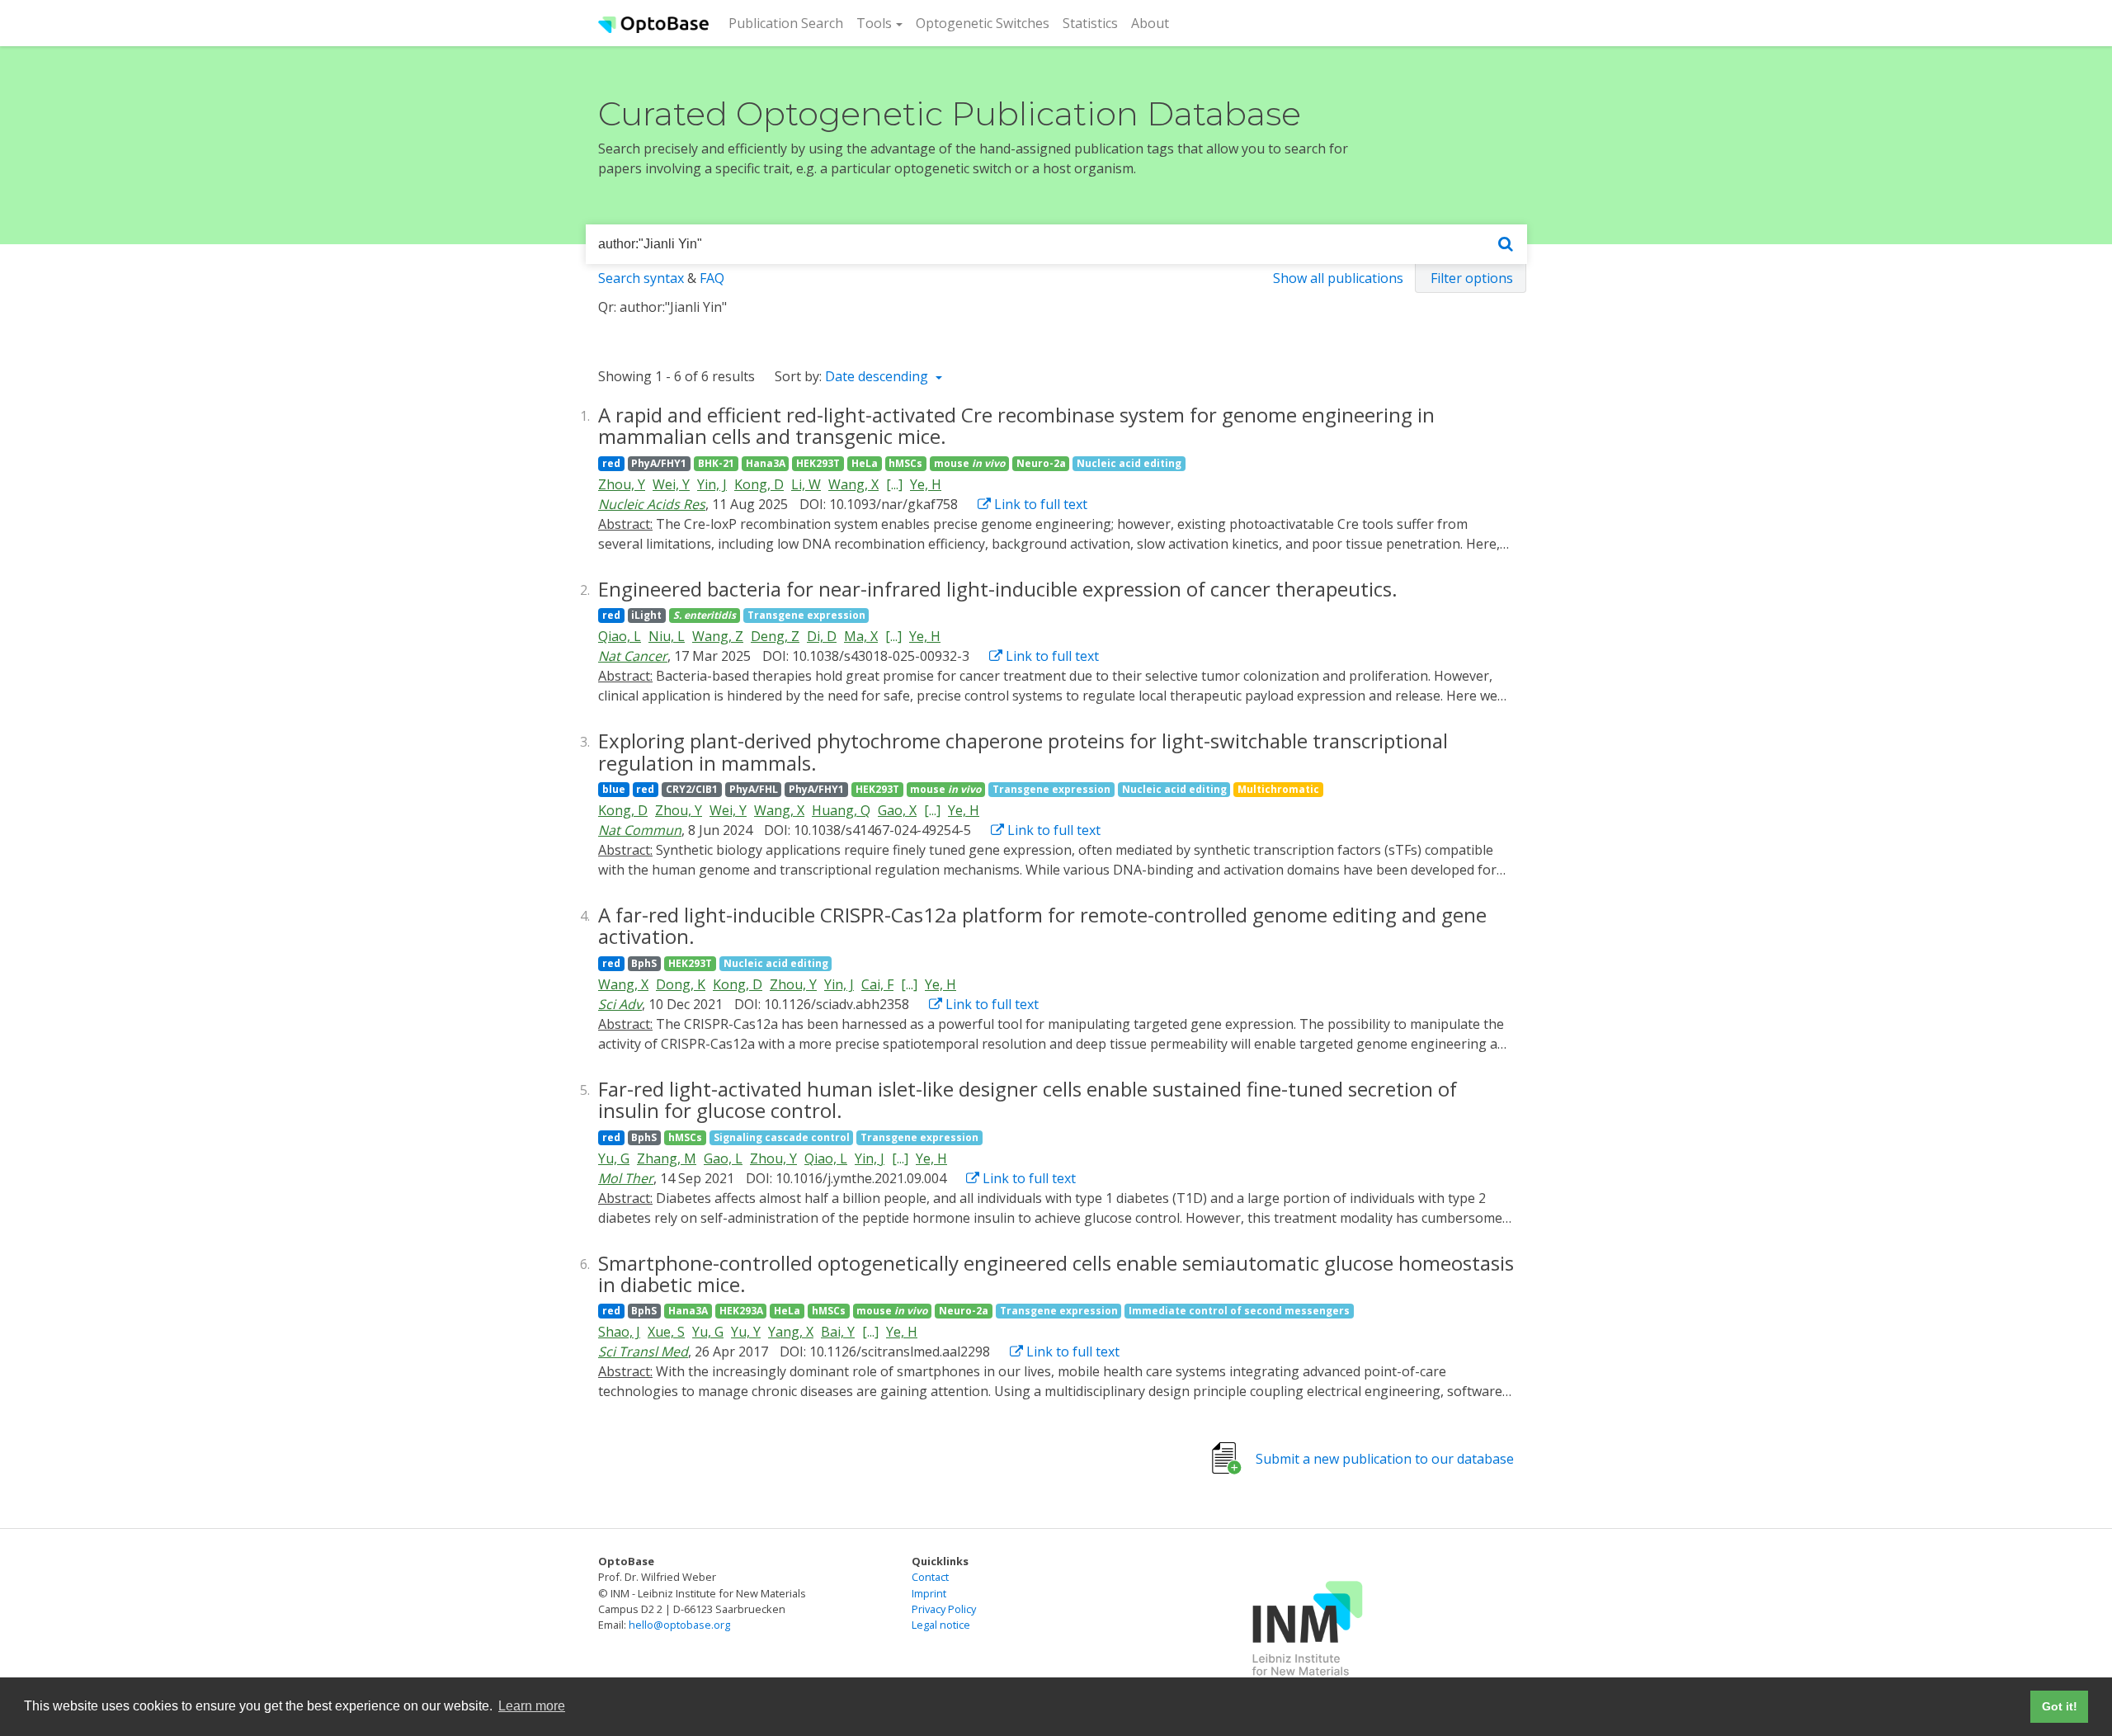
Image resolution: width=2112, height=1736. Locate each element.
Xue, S (666, 1332)
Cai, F (877, 984)
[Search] (1506, 245)
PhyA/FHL (754, 789)
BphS (644, 963)
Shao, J (619, 1332)
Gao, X (897, 810)
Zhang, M (667, 1158)
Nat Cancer (633, 656)
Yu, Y (746, 1332)
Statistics (1090, 23)
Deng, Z (775, 636)
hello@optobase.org (679, 1625)
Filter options (1472, 278)
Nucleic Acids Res (652, 504)
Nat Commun (640, 830)
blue (614, 789)
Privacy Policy (944, 1609)
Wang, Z (718, 636)
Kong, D (759, 484)
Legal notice (941, 1625)
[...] (894, 484)
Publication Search (789, 23)
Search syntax (641, 278)
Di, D (822, 636)
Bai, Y (838, 1332)
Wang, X (853, 484)
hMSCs (905, 463)
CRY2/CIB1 (692, 789)
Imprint (929, 1593)
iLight (646, 615)
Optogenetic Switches (983, 23)
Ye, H (926, 484)
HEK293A (741, 1311)
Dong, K (681, 984)
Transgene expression (806, 615)
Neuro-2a (1041, 463)
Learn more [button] (532, 1706)
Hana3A (766, 463)
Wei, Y (671, 484)
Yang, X (791, 1332)
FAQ (712, 278)
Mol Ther (626, 1178)
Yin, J (712, 484)
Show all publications (1338, 278)
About (1150, 23)
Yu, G (614, 1158)
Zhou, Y (622, 484)
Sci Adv (620, 1004)
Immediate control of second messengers (1239, 1311)
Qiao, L (620, 636)
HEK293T (818, 463)
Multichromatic (1278, 789)
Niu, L (667, 636)
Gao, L (723, 1158)
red (611, 463)
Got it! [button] (2060, 1706)
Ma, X (861, 636)
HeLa (865, 463)
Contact (930, 1577)
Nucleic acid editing (1129, 463)
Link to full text (1039, 504)
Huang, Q (841, 810)
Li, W (806, 484)
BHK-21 (716, 463)
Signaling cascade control (782, 1137)
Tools (874, 23)
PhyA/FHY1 (659, 463)
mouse (969, 463)
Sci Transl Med (643, 1352)
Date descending (878, 376)
